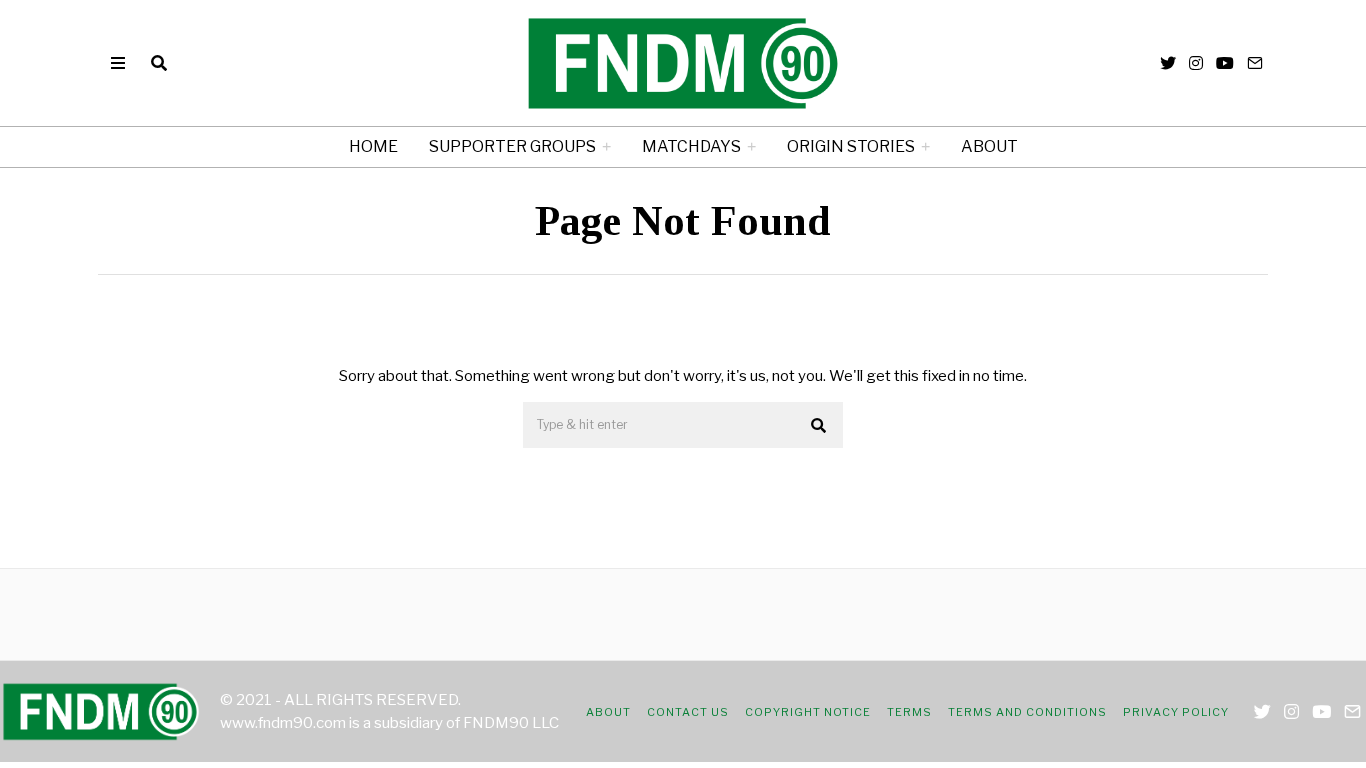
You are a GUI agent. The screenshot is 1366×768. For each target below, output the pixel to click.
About (989, 146)
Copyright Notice (808, 712)
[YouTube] (1225, 63)
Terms (909, 712)
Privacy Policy (1176, 712)
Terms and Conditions (1027, 712)
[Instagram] (1196, 63)
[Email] (1255, 63)
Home (373, 146)
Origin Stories (851, 146)
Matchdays (691, 146)
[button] (819, 426)
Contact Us (688, 712)
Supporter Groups (512, 146)
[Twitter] (1168, 63)
